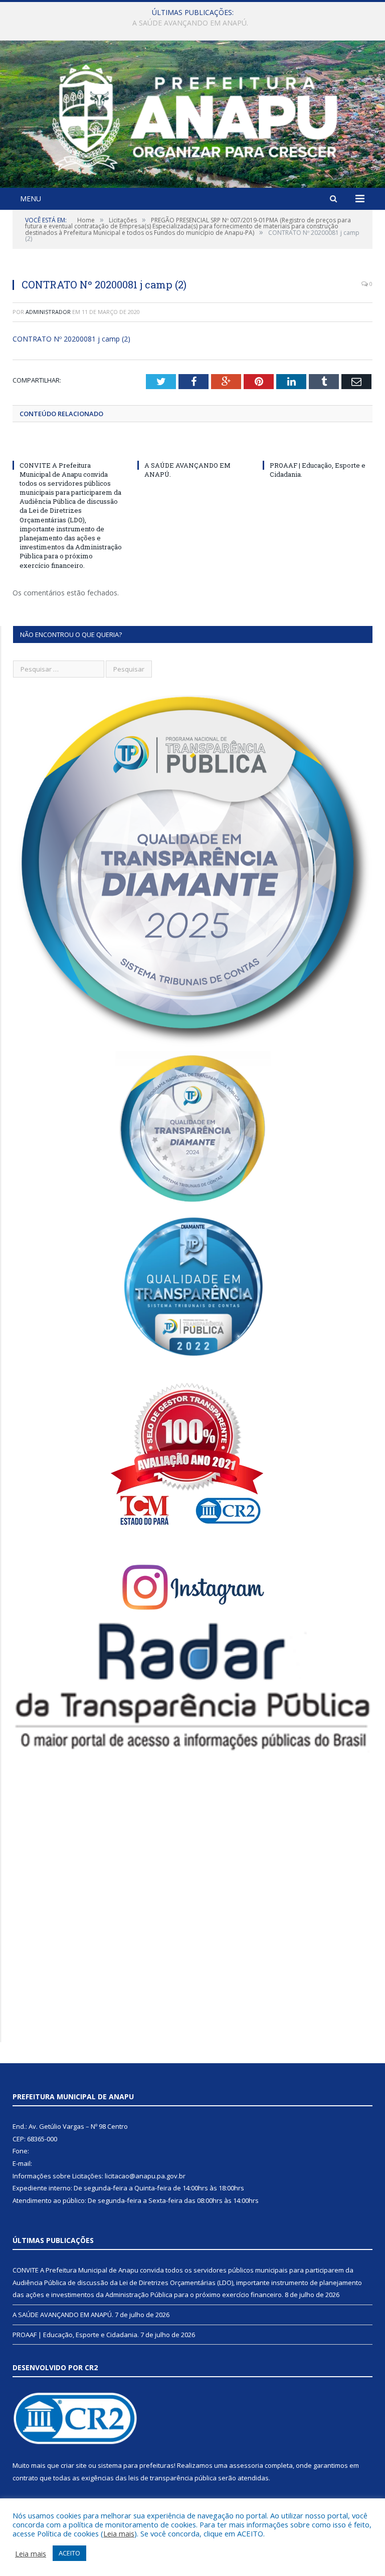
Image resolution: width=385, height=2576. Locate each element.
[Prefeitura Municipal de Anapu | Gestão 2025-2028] (192, 115)
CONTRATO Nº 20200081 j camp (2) (71, 339)
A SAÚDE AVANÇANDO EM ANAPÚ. (190, 23)
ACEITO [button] (69, 2553)
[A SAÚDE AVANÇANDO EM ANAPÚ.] (192, 447)
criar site (74, 2465)
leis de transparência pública (172, 2478)
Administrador (48, 312)
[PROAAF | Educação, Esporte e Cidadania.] (318, 447)
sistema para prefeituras (136, 2465)
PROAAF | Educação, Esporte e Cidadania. (76, 2335)
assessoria (246, 2465)
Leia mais (119, 2533)
